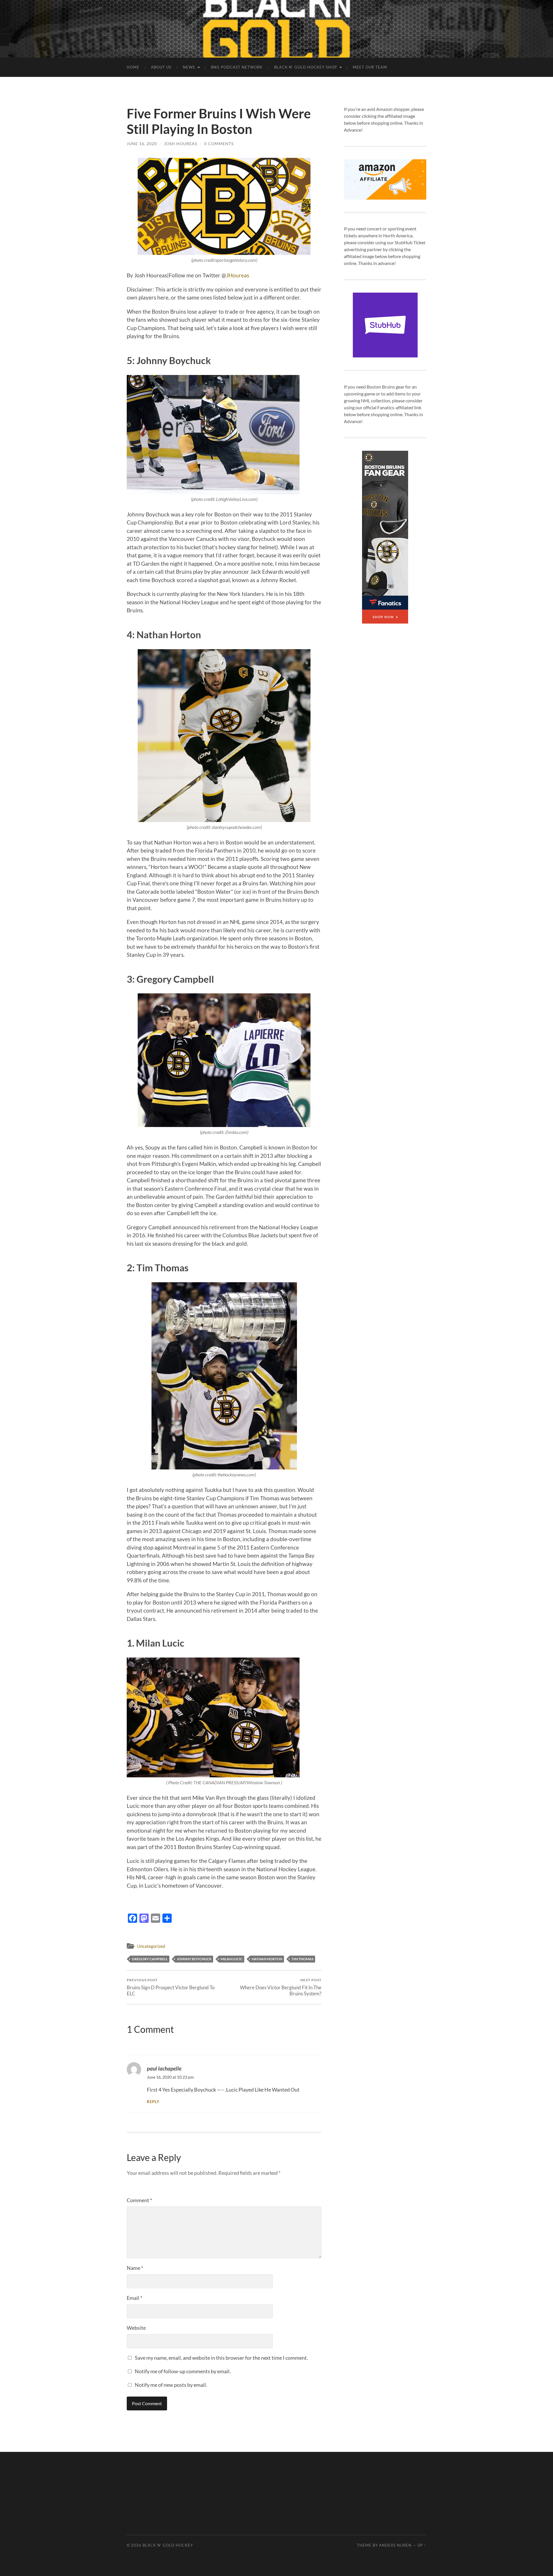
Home (133, 67)
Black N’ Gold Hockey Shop (306, 67)
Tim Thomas (302, 1959)
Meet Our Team (370, 67)
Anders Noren (395, 2545)
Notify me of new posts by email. (171, 2385)
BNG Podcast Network (237, 67)
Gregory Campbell (150, 1959)
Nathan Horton (267, 1959)
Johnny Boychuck (194, 1959)
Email (135, 2298)
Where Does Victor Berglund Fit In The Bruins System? (281, 1987)
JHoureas (238, 275)
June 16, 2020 (142, 144)
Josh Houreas (181, 144)
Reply (153, 2102)
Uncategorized (151, 1946)
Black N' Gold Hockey (168, 2545)
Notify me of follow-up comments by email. (183, 2371)
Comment (139, 2200)
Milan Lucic (232, 1959)
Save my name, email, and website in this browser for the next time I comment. (221, 2358)
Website (136, 2328)
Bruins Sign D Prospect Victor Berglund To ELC (171, 1987)
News (189, 67)
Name (135, 2268)
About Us (161, 67)
